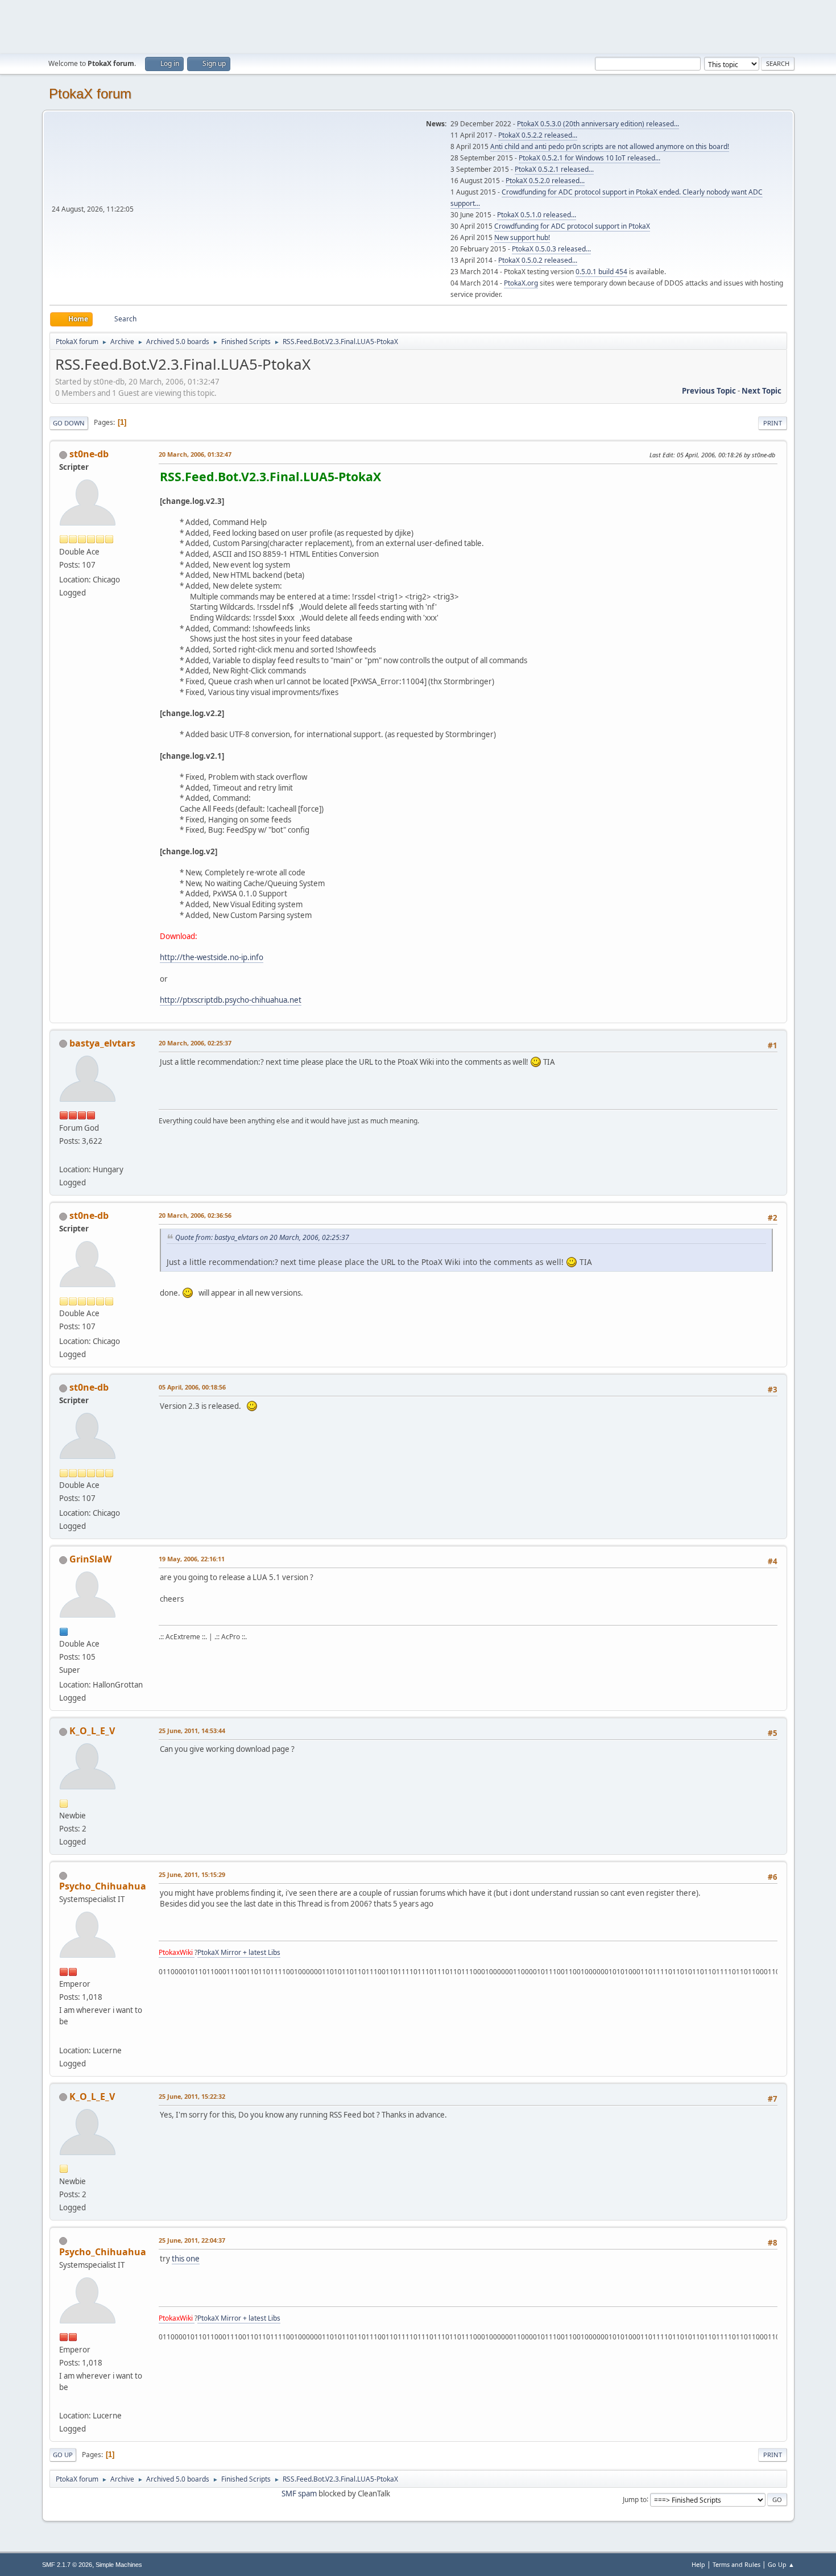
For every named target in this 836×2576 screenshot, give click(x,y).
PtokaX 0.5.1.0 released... (537, 215)
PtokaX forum (90, 94)
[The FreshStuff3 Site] (64, 1156)
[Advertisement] (418, 26)
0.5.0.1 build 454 (601, 272)
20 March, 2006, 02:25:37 (195, 1043)
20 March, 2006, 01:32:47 (195, 454)
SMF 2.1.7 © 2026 (67, 2565)
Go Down (69, 423)
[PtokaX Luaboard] (64, 2036)
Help (698, 2564)
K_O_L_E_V (92, 1731)
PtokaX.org (521, 283)
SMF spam (299, 2494)
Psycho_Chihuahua (103, 1886)
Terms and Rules (736, 2564)
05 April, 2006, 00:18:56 (192, 1387)
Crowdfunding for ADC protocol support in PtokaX (572, 226)
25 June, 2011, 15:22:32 (192, 2096)
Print (773, 423)
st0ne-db (89, 454)
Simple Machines (119, 2565)
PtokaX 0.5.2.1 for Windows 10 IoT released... (589, 158)
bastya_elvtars (102, 1043)
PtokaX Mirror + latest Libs (239, 1952)
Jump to (635, 2499)
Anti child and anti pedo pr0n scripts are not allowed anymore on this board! (610, 146)
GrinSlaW (90, 1559)
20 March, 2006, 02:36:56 (195, 1215)
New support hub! (522, 237)
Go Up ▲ (781, 2564)
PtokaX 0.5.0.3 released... (551, 249)
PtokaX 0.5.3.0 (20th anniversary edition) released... (598, 124)
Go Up (63, 2455)
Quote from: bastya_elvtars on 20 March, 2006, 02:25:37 (262, 1237)
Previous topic (709, 391)
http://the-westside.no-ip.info (212, 957)
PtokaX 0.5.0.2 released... (538, 260)
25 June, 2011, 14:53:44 (192, 1731)
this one (186, 2259)
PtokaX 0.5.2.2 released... (538, 135)
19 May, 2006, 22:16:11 (192, 1559)
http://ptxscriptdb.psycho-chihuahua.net (231, 1000)
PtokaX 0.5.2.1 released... (554, 169)
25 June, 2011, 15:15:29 (192, 1874)
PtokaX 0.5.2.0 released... (545, 181)
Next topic (761, 391)
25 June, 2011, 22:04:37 (192, 2240)
